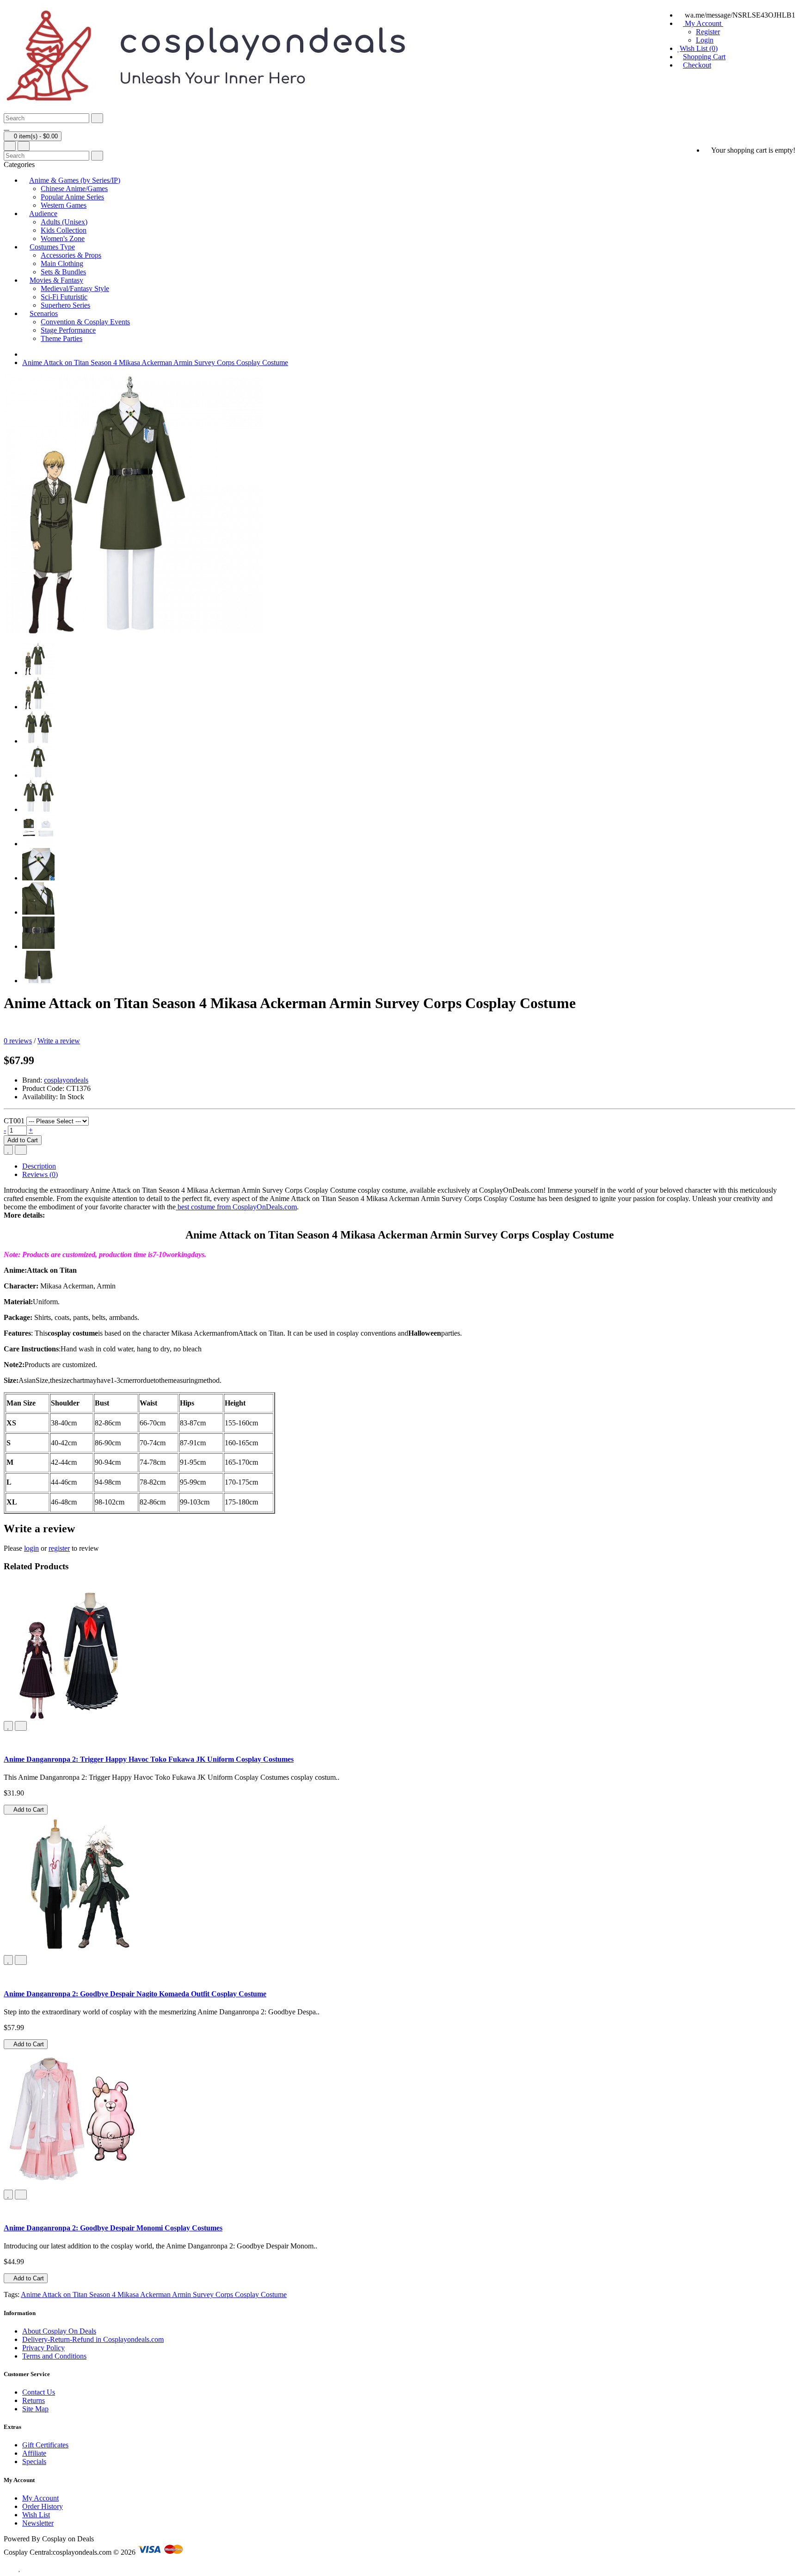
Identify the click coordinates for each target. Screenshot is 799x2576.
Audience (43, 214)
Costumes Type (52, 247)
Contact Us (39, 2392)
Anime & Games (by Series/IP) (75, 180)
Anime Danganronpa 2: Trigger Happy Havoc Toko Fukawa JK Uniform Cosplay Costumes (149, 1759)
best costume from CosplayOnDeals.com (236, 1207)
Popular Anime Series (72, 197)
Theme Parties (61, 338)
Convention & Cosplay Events (85, 322)
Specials (34, 2461)
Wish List (36, 2515)
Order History (43, 2506)
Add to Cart (23, 1140)
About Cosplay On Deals (59, 2331)
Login (705, 40)
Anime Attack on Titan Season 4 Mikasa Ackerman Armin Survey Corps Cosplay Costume (155, 362)
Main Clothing (62, 263)
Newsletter (38, 2523)
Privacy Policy (43, 2348)
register (59, 1548)
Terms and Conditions (54, 2356)
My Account (40, 2498)
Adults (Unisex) (64, 222)
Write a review (59, 1041)
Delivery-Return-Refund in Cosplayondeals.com (93, 2339)
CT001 (14, 1121)
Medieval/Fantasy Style (75, 288)
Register (708, 32)
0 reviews (18, 1041)
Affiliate (34, 2453)
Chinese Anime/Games (74, 189)
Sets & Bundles (63, 272)
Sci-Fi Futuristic (64, 297)
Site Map (35, 2409)
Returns (34, 2400)
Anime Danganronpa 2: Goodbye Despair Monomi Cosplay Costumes (113, 2228)
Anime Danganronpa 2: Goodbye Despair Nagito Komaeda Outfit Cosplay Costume (135, 1994)
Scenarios (44, 313)
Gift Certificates (45, 2445)
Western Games (64, 205)
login (31, 1548)
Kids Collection (64, 230)
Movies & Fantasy (56, 280)
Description (39, 1166)
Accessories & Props (71, 255)
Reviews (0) (40, 1174)
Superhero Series (65, 305)
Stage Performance (68, 330)
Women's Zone (63, 238)
